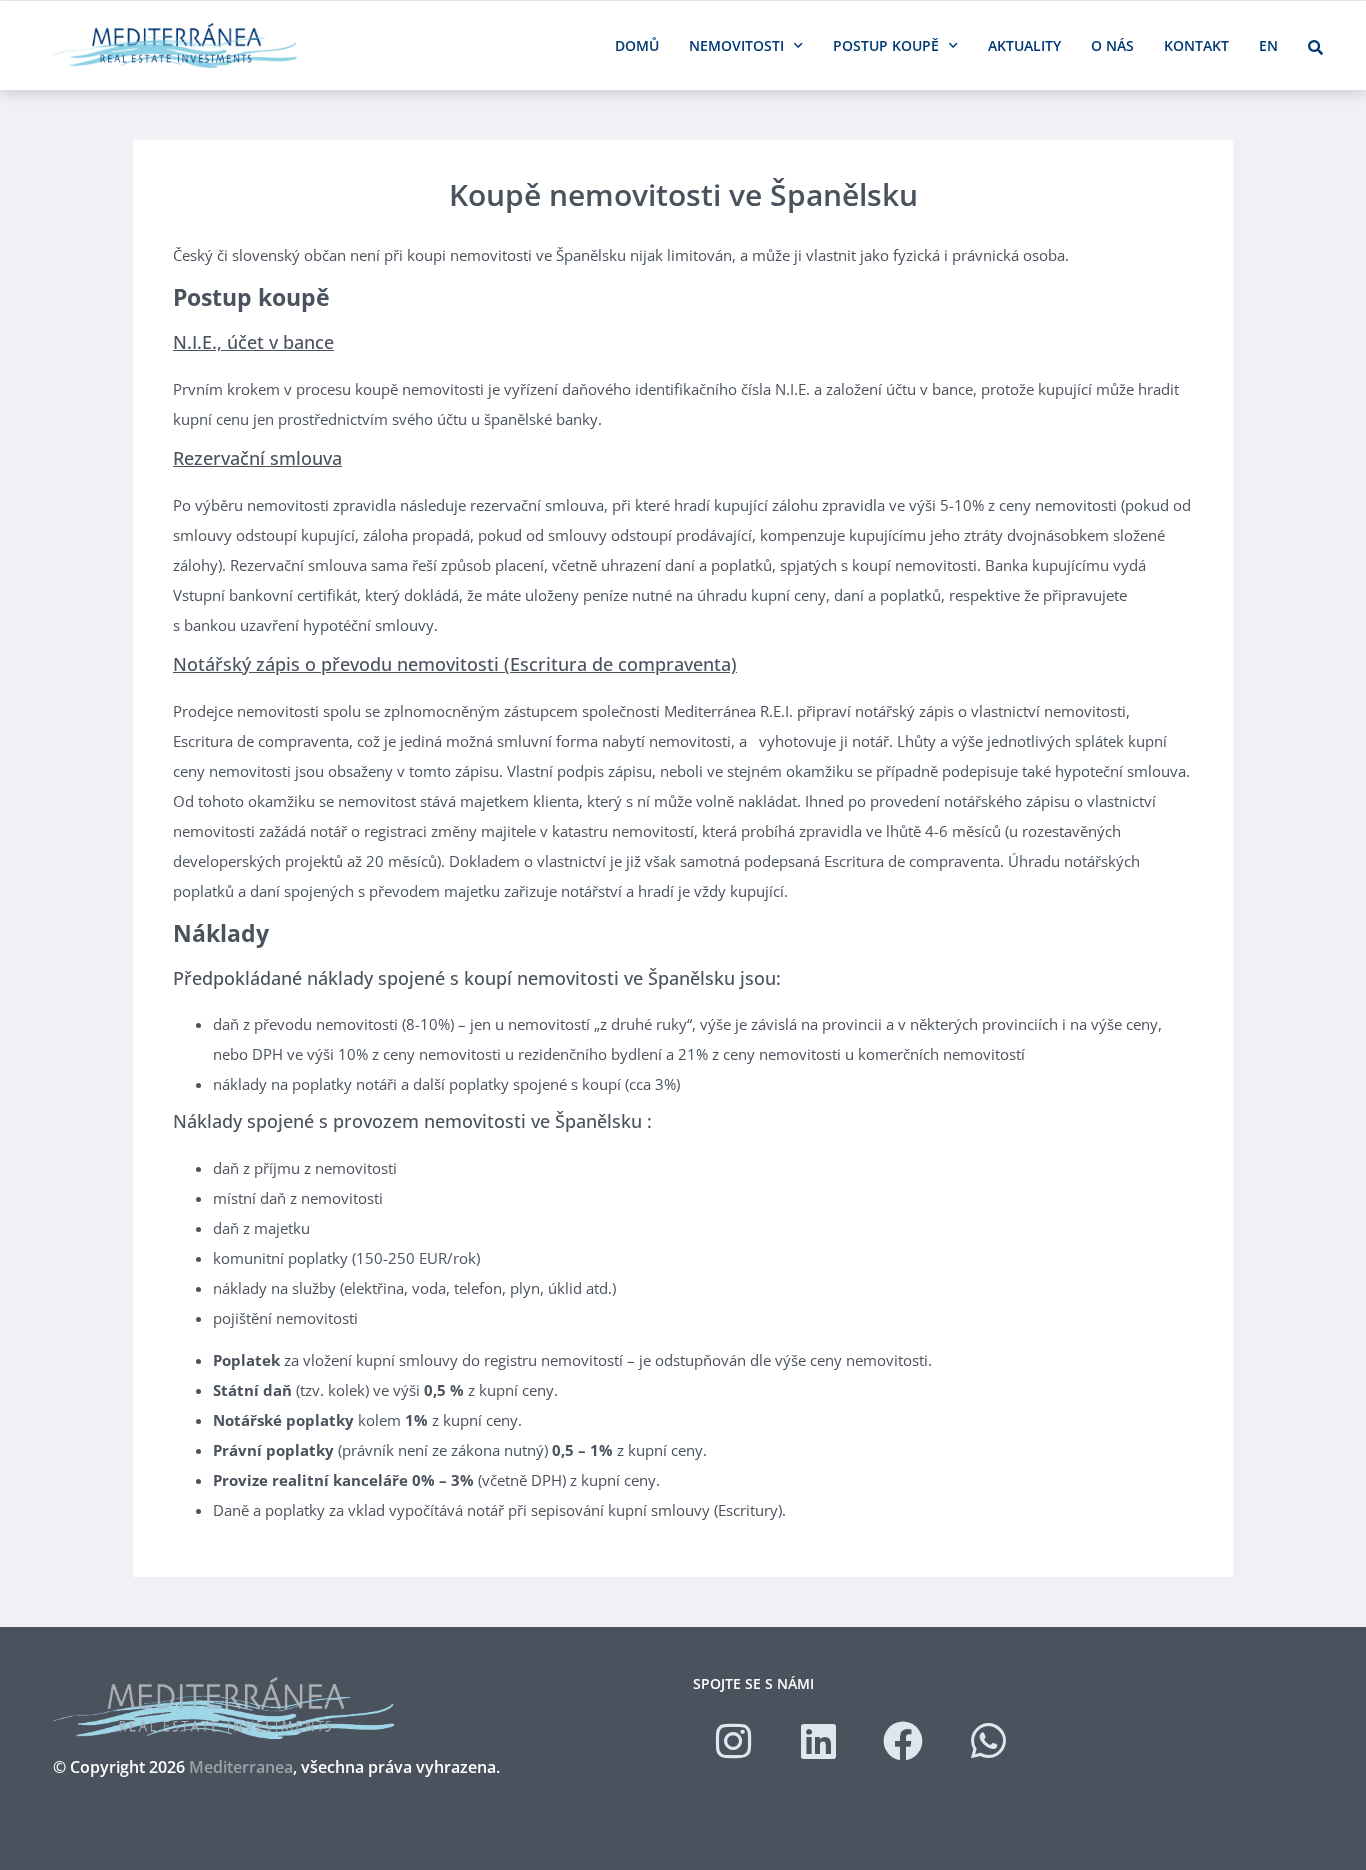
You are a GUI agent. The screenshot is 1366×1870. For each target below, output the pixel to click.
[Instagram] (733, 1741)
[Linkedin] (818, 1741)
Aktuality (1024, 45)
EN (1268, 45)
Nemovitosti (736, 45)
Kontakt (1196, 45)
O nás (1112, 45)
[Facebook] (903, 1741)
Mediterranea (241, 1767)
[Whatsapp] (988, 1741)
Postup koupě (886, 45)
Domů (637, 45)
